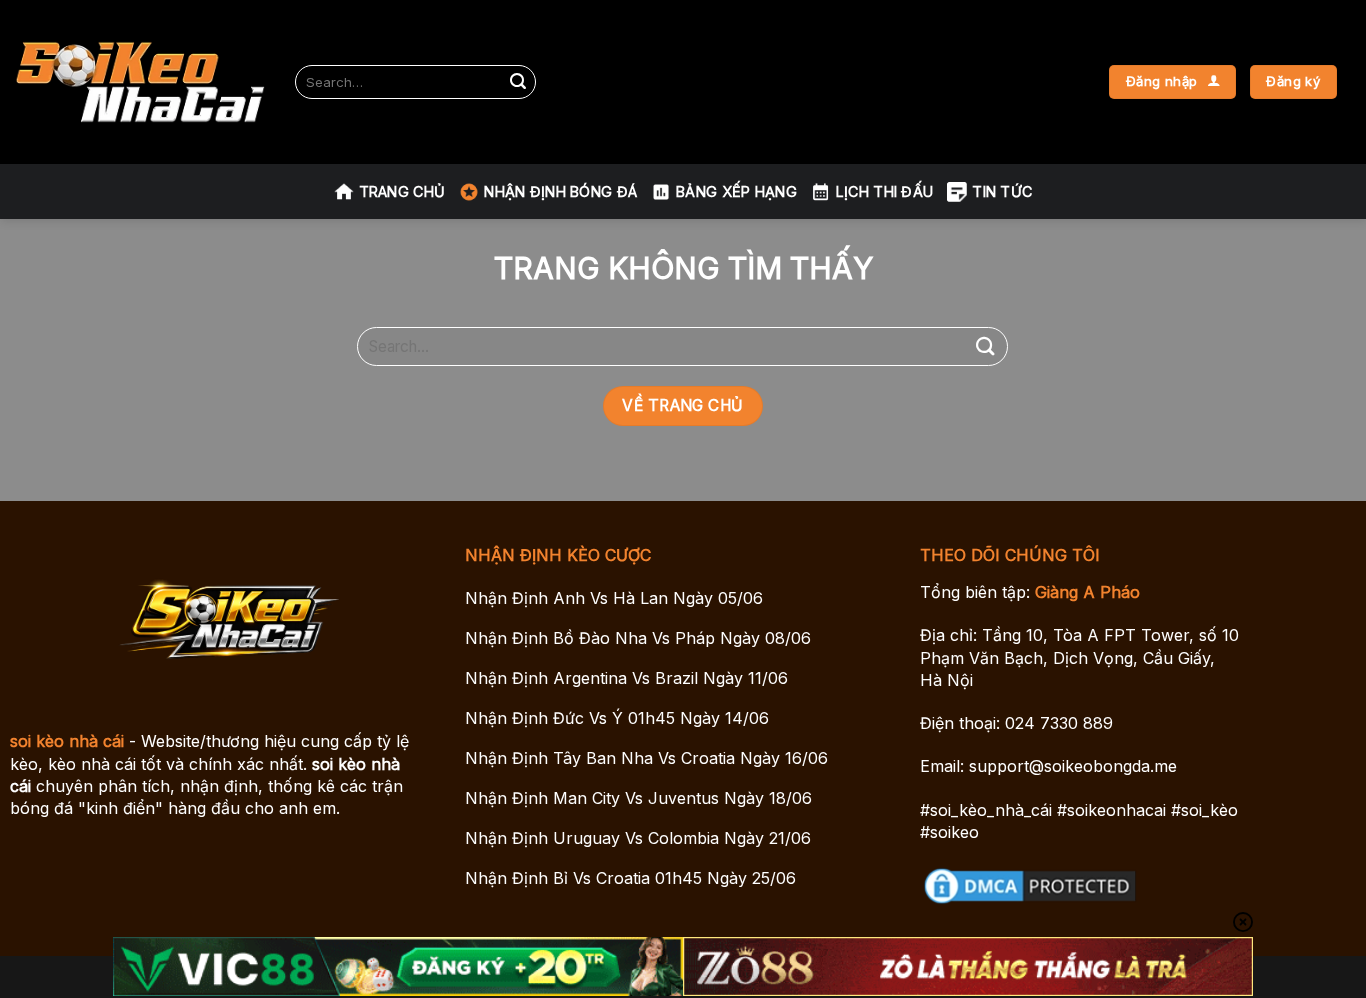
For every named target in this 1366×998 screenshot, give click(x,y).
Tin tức (1002, 191)
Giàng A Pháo (1087, 592)
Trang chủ (402, 191)
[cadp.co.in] (140, 82)
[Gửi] (518, 82)
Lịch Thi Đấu (884, 191)
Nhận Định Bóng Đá (560, 191)
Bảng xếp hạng (736, 191)
